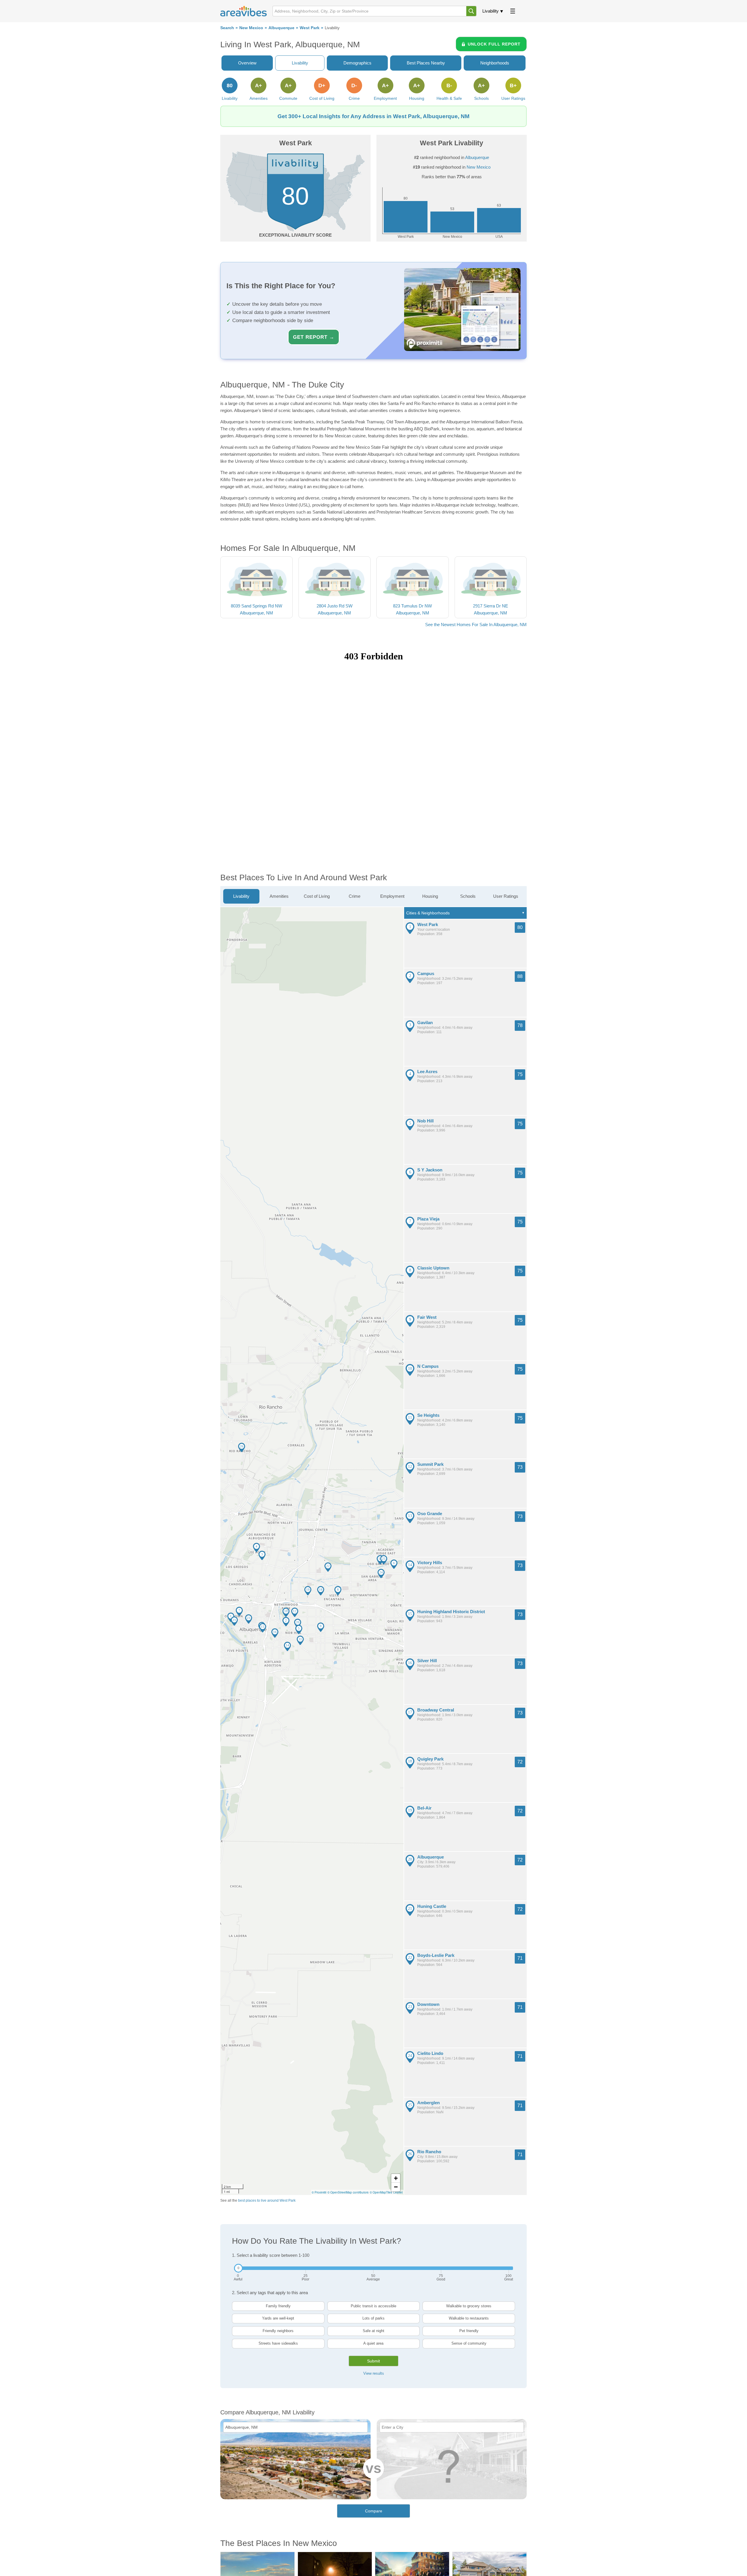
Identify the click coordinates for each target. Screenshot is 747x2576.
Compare (374, 2511)
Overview (247, 63)
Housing (430, 896)
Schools (468, 896)
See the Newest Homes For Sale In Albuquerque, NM (476, 625)
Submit (373, 2361)
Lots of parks (373, 2318)
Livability (491, 11)
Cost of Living (317, 896)
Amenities (279, 896)
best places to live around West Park (267, 2200)
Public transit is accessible (373, 2306)
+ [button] (396, 2178)
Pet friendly (469, 2331)
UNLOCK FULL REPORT (494, 44)
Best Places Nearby (426, 63)
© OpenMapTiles (381, 2192)
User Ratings (506, 896)
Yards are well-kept (278, 2318)
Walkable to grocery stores (469, 2306)
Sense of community (469, 2343)
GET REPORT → (314, 337)
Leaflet (398, 2192)
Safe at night (373, 2331)
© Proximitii (319, 2192)
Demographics (357, 63)
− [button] (396, 2187)
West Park (310, 28)
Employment (392, 896)
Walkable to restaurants (469, 2318)
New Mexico (251, 28)
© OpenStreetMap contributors (348, 2192)
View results (374, 2373)
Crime (355, 896)
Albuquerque (281, 28)
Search (227, 28)
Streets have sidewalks (278, 2343)
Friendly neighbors (278, 2331)
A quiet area (373, 2343)
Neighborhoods (495, 63)
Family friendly (278, 2306)
